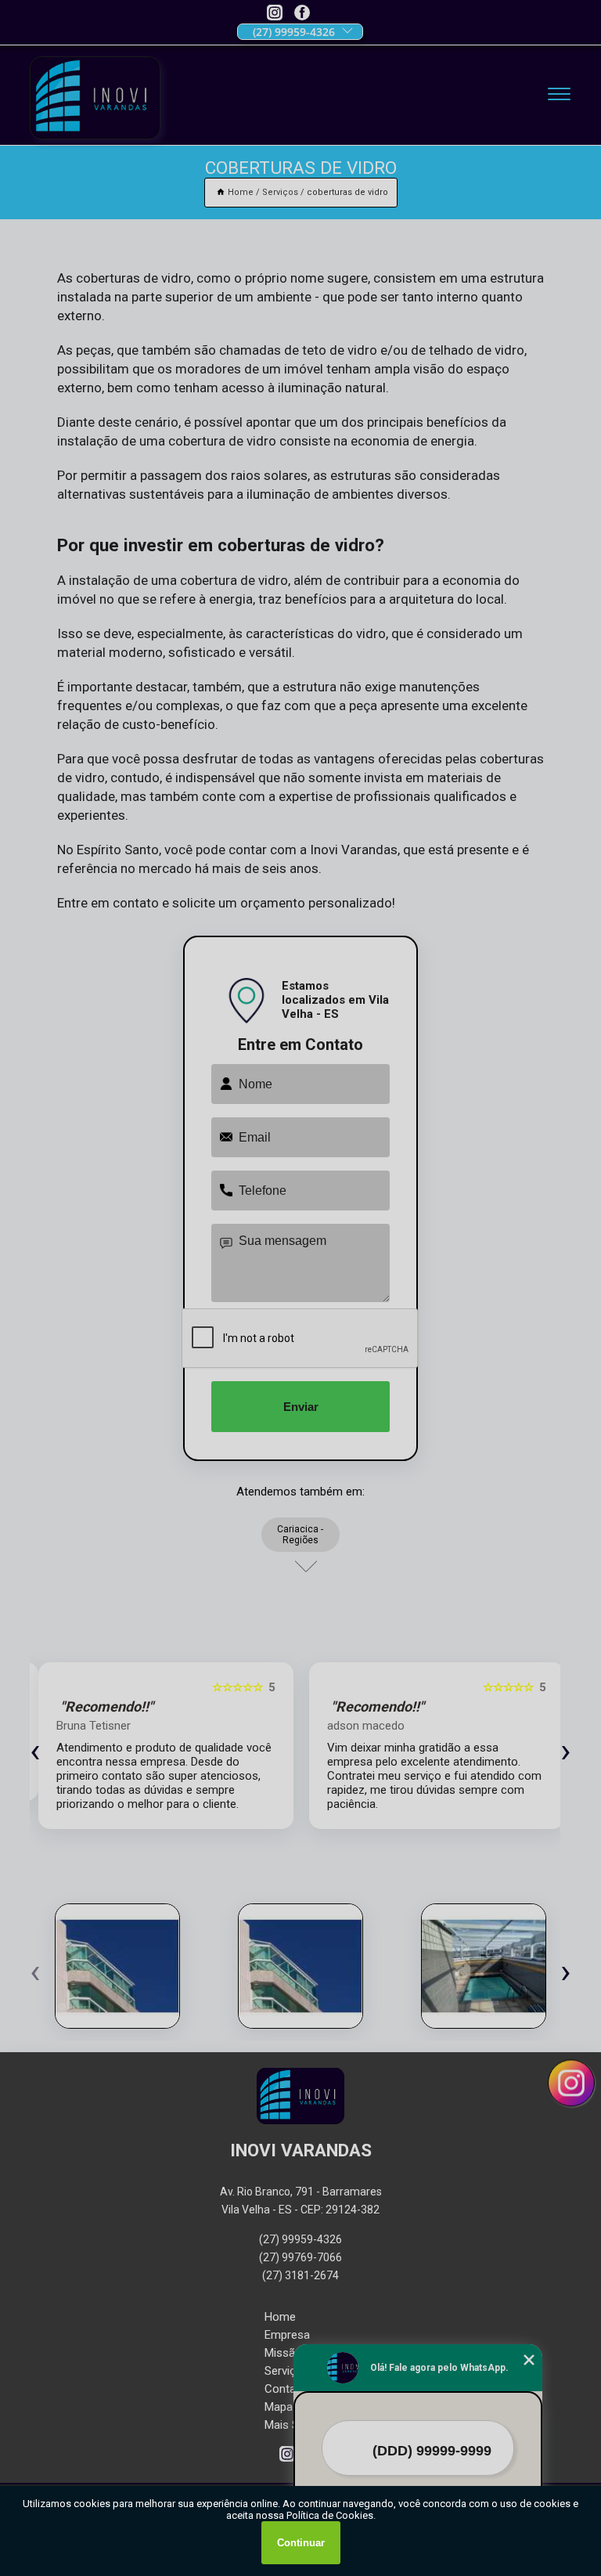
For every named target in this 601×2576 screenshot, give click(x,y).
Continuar (301, 2543)
